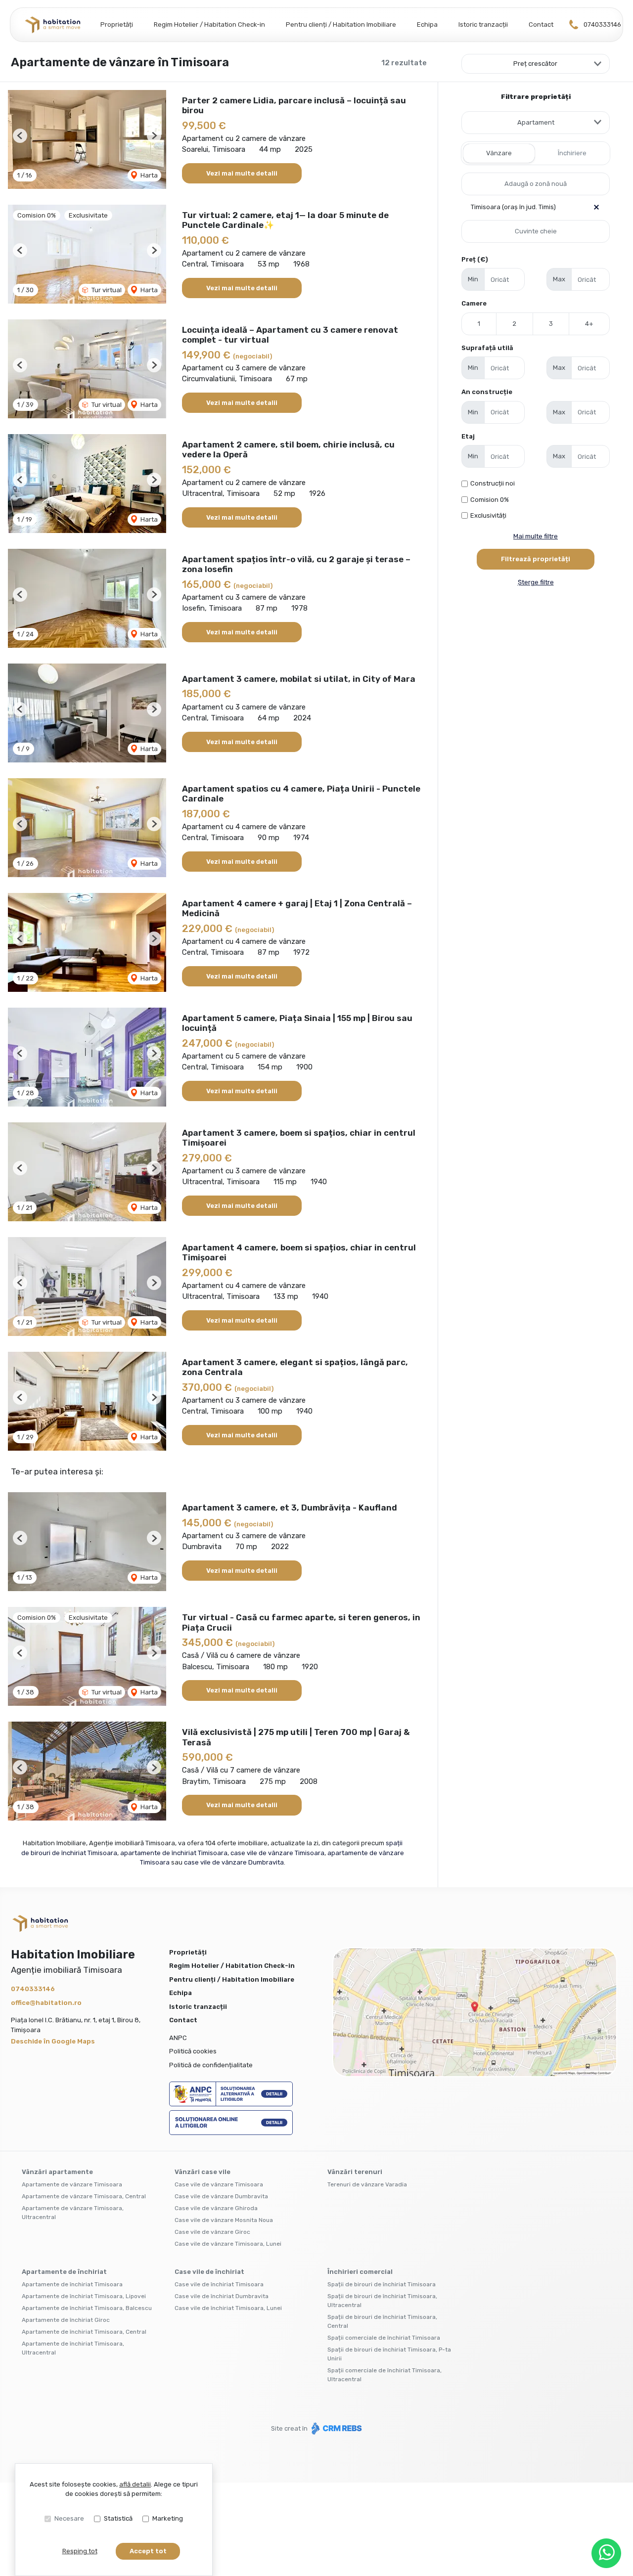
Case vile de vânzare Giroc (212, 2232)
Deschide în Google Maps (53, 2041)
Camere (474, 303)
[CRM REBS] (336, 2428)
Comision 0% (490, 500)
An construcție (487, 392)
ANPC (178, 2038)
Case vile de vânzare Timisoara (219, 2184)
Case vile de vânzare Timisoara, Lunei (228, 2244)
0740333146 (602, 24)
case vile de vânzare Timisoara (277, 1853)
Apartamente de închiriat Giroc (66, 2320)
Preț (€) (475, 259)
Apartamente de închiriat (64, 2272)
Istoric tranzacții (483, 24)
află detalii (135, 2484)
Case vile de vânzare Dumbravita (221, 2196)
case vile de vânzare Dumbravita (234, 1862)
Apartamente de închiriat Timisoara (72, 2284)
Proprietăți (117, 24)
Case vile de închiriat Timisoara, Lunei (228, 2308)
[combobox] (536, 123)
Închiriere (572, 153)
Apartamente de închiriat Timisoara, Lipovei (84, 2296)
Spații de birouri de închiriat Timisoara (382, 2284)
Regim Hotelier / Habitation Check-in (209, 24)
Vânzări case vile (203, 2172)
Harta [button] (148, 175)
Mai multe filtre (536, 536)
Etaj (468, 436)
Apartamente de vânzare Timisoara (72, 2184)
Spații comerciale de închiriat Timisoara (384, 2338)
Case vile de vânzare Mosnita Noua (224, 2220)
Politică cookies (193, 2051)
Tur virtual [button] (106, 290)
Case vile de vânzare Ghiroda (216, 2208)
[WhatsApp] (606, 2553)
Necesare (69, 2518)
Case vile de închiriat (209, 2272)
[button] (20, 136)
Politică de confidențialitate (211, 2065)
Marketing (168, 2518)
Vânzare (499, 153)
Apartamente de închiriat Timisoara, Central (84, 2332)
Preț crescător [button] (535, 64)
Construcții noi (493, 483)
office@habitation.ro (46, 2003)
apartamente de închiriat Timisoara (174, 1853)
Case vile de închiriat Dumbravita (222, 2296)
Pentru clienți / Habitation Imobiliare (341, 24)
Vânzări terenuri (355, 2172)
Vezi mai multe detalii (242, 173)
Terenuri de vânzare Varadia (367, 2184)
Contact (541, 24)
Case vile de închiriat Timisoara (219, 2284)
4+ (589, 324)
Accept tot (148, 2551)
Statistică (118, 2518)
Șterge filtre (536, 582)
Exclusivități (488, 515)
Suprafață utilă (487, 348)
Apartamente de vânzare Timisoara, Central (84, 2196)
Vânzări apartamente (57, 2172)
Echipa (427, 24)
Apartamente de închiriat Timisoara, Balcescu (87, 2308)
